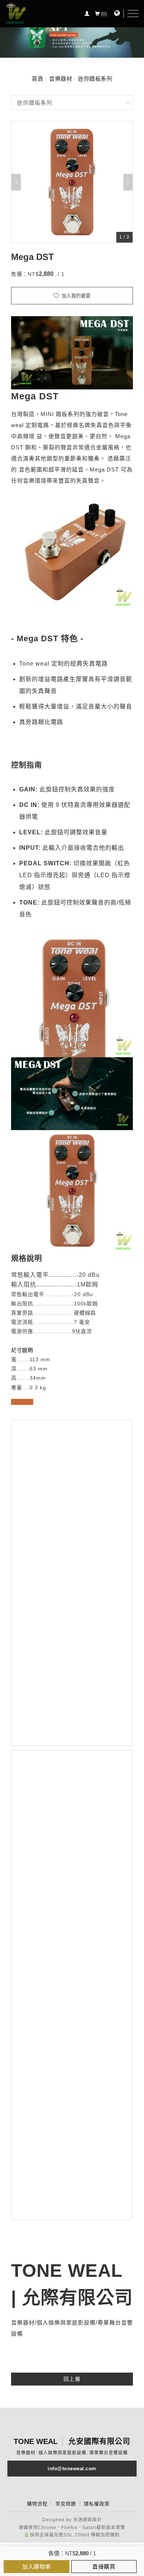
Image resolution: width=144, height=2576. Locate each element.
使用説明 (22, 1402)
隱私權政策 (97, 2504)
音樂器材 (61, 79)
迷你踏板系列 (95, 79)
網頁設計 (92, 2520)
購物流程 (37, 2504)
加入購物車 (37, 2567)
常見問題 (66, 2504)
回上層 (72, 2379)
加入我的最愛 (75, 296)
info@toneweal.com (72, 2469)
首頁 (37, 79)
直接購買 (104, 2567)
